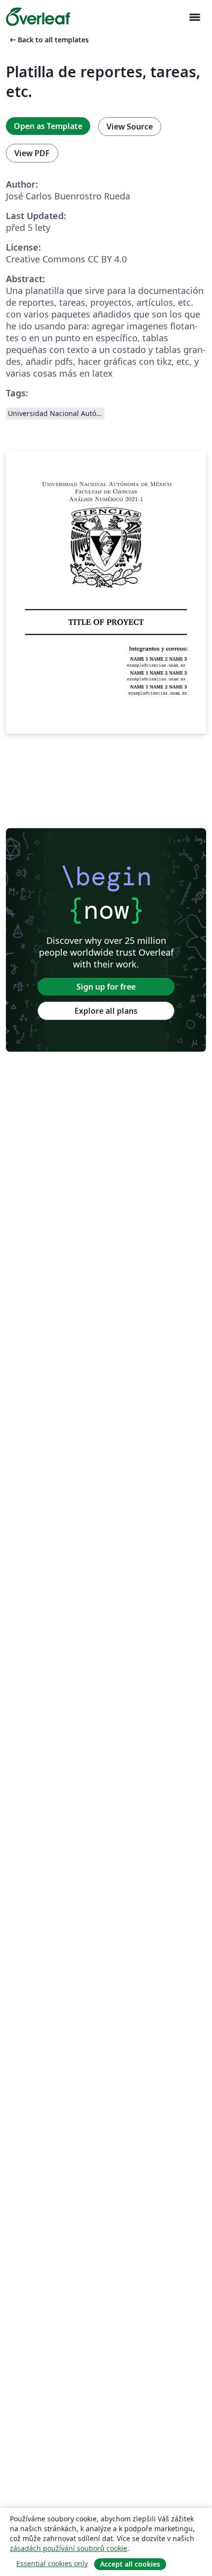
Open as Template (48, 126)
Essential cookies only (52, 2563)
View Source (130, 127)
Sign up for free (106, 987)
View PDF (32, 153)
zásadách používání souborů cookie (69, 2548)
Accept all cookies (130, 2564)
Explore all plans (106, 1011)
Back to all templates (48, 40)
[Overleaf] (38, 17)
